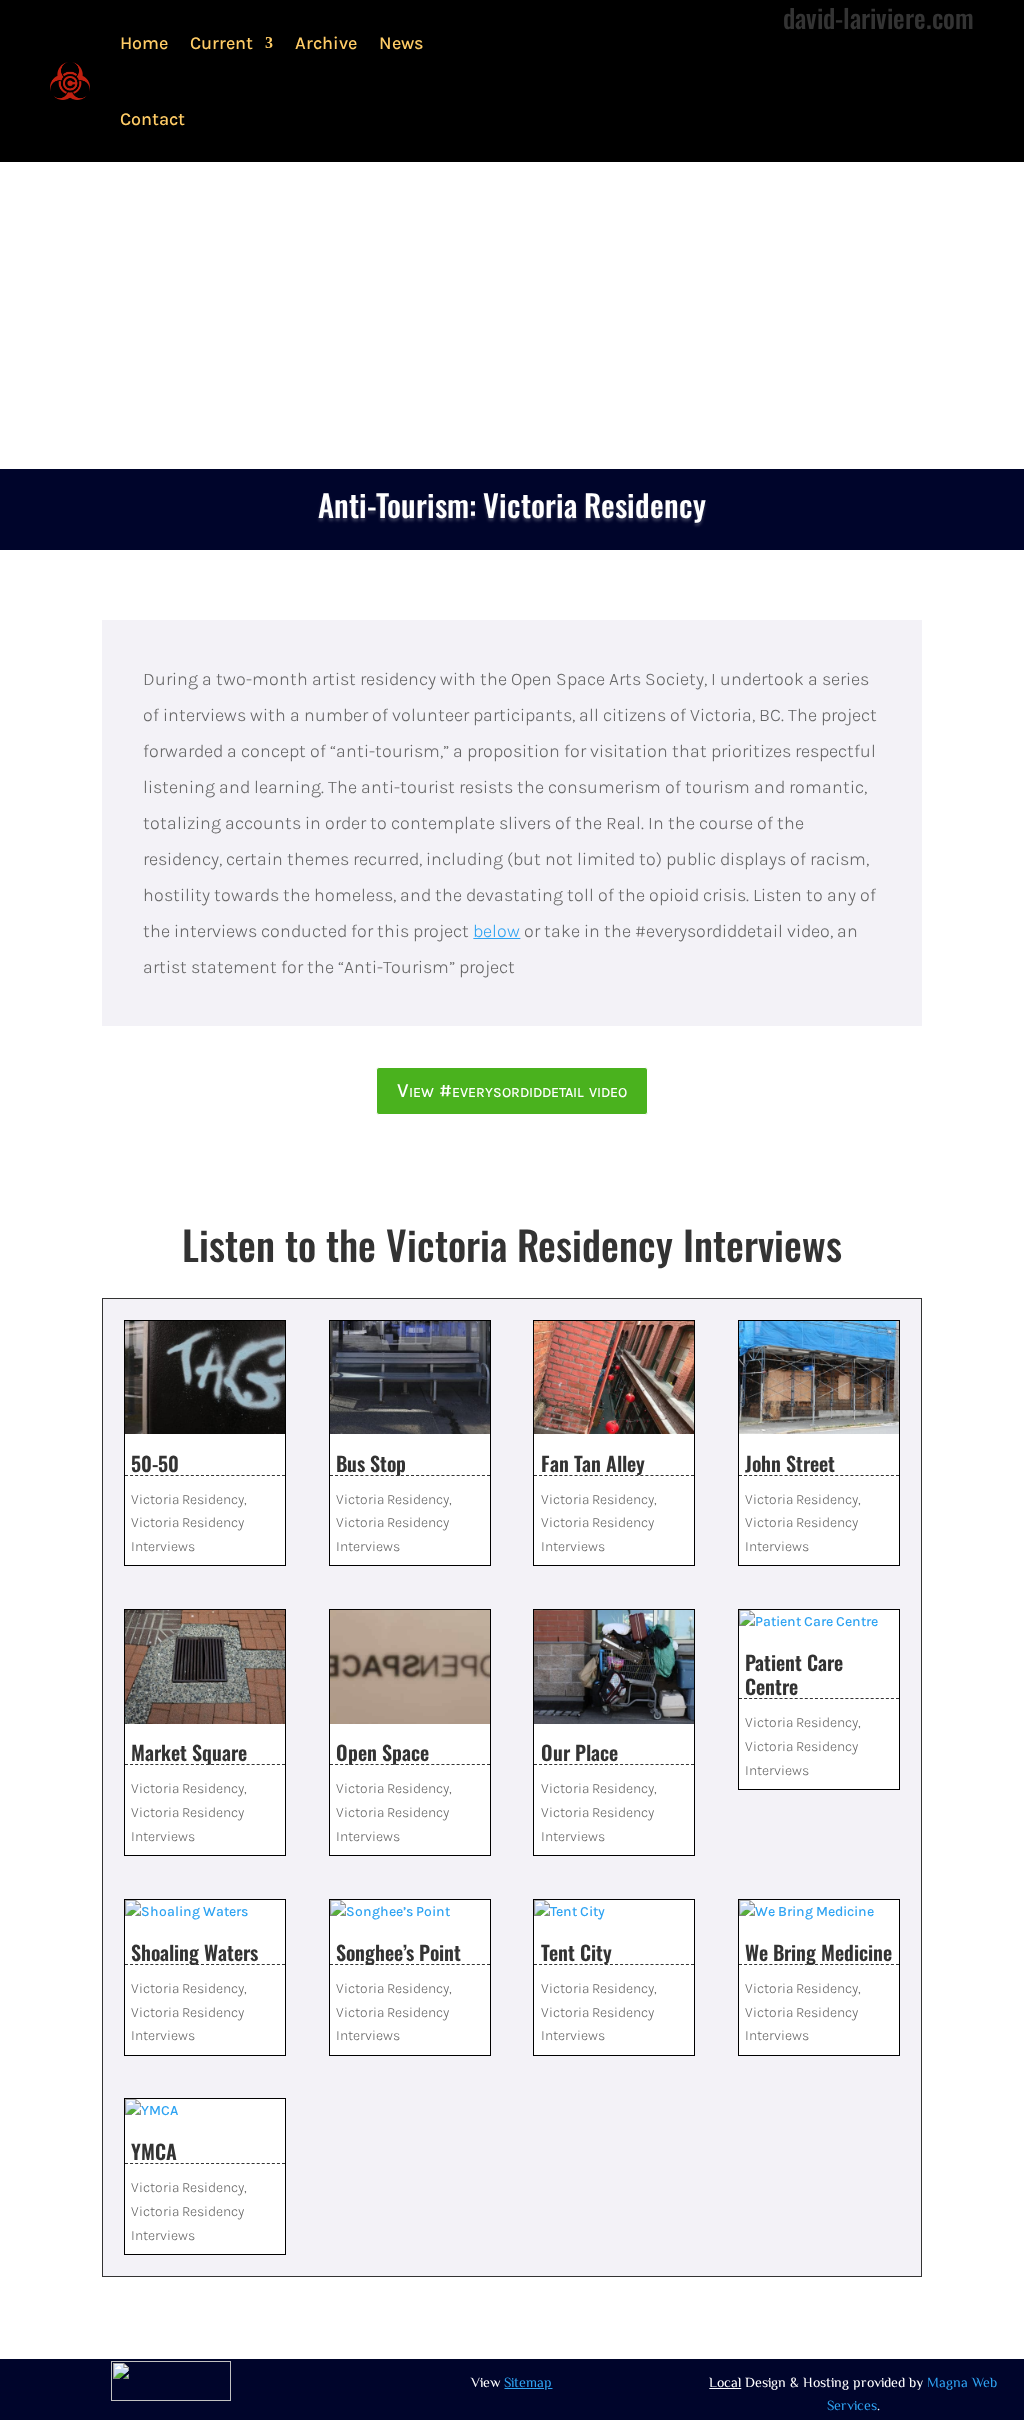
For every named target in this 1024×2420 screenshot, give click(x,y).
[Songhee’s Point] (410, 1912)
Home (144, 43)
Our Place (579, 1752)
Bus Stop (371, 1463)
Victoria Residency (187, 1499)
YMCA (154, 2151)
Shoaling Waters (194, 1952)
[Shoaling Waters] (205, 1912)
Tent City (576, 1952)
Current (221, 43)
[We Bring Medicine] (819, 1912)
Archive (326, 43)
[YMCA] (205, 2111)
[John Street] (819, 1378)
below (496, 931)
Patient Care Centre (794, 1674)
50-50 (155, 1463)
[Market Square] (205, 1667)
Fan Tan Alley (593, 1463)
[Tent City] (614, 1912)
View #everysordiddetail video (512, 1090)
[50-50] (205, 1378)
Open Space (382, 1752)
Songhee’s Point (398, 1952)
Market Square (189, 1752)
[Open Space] (410, 1667)
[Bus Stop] (410, 1378)
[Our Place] (614, 1667)
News (401, 43)
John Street (790, 1463)
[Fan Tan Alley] (614, 1378)
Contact (152, 119)
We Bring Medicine (818, 1952)
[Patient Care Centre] (819, 1622)
